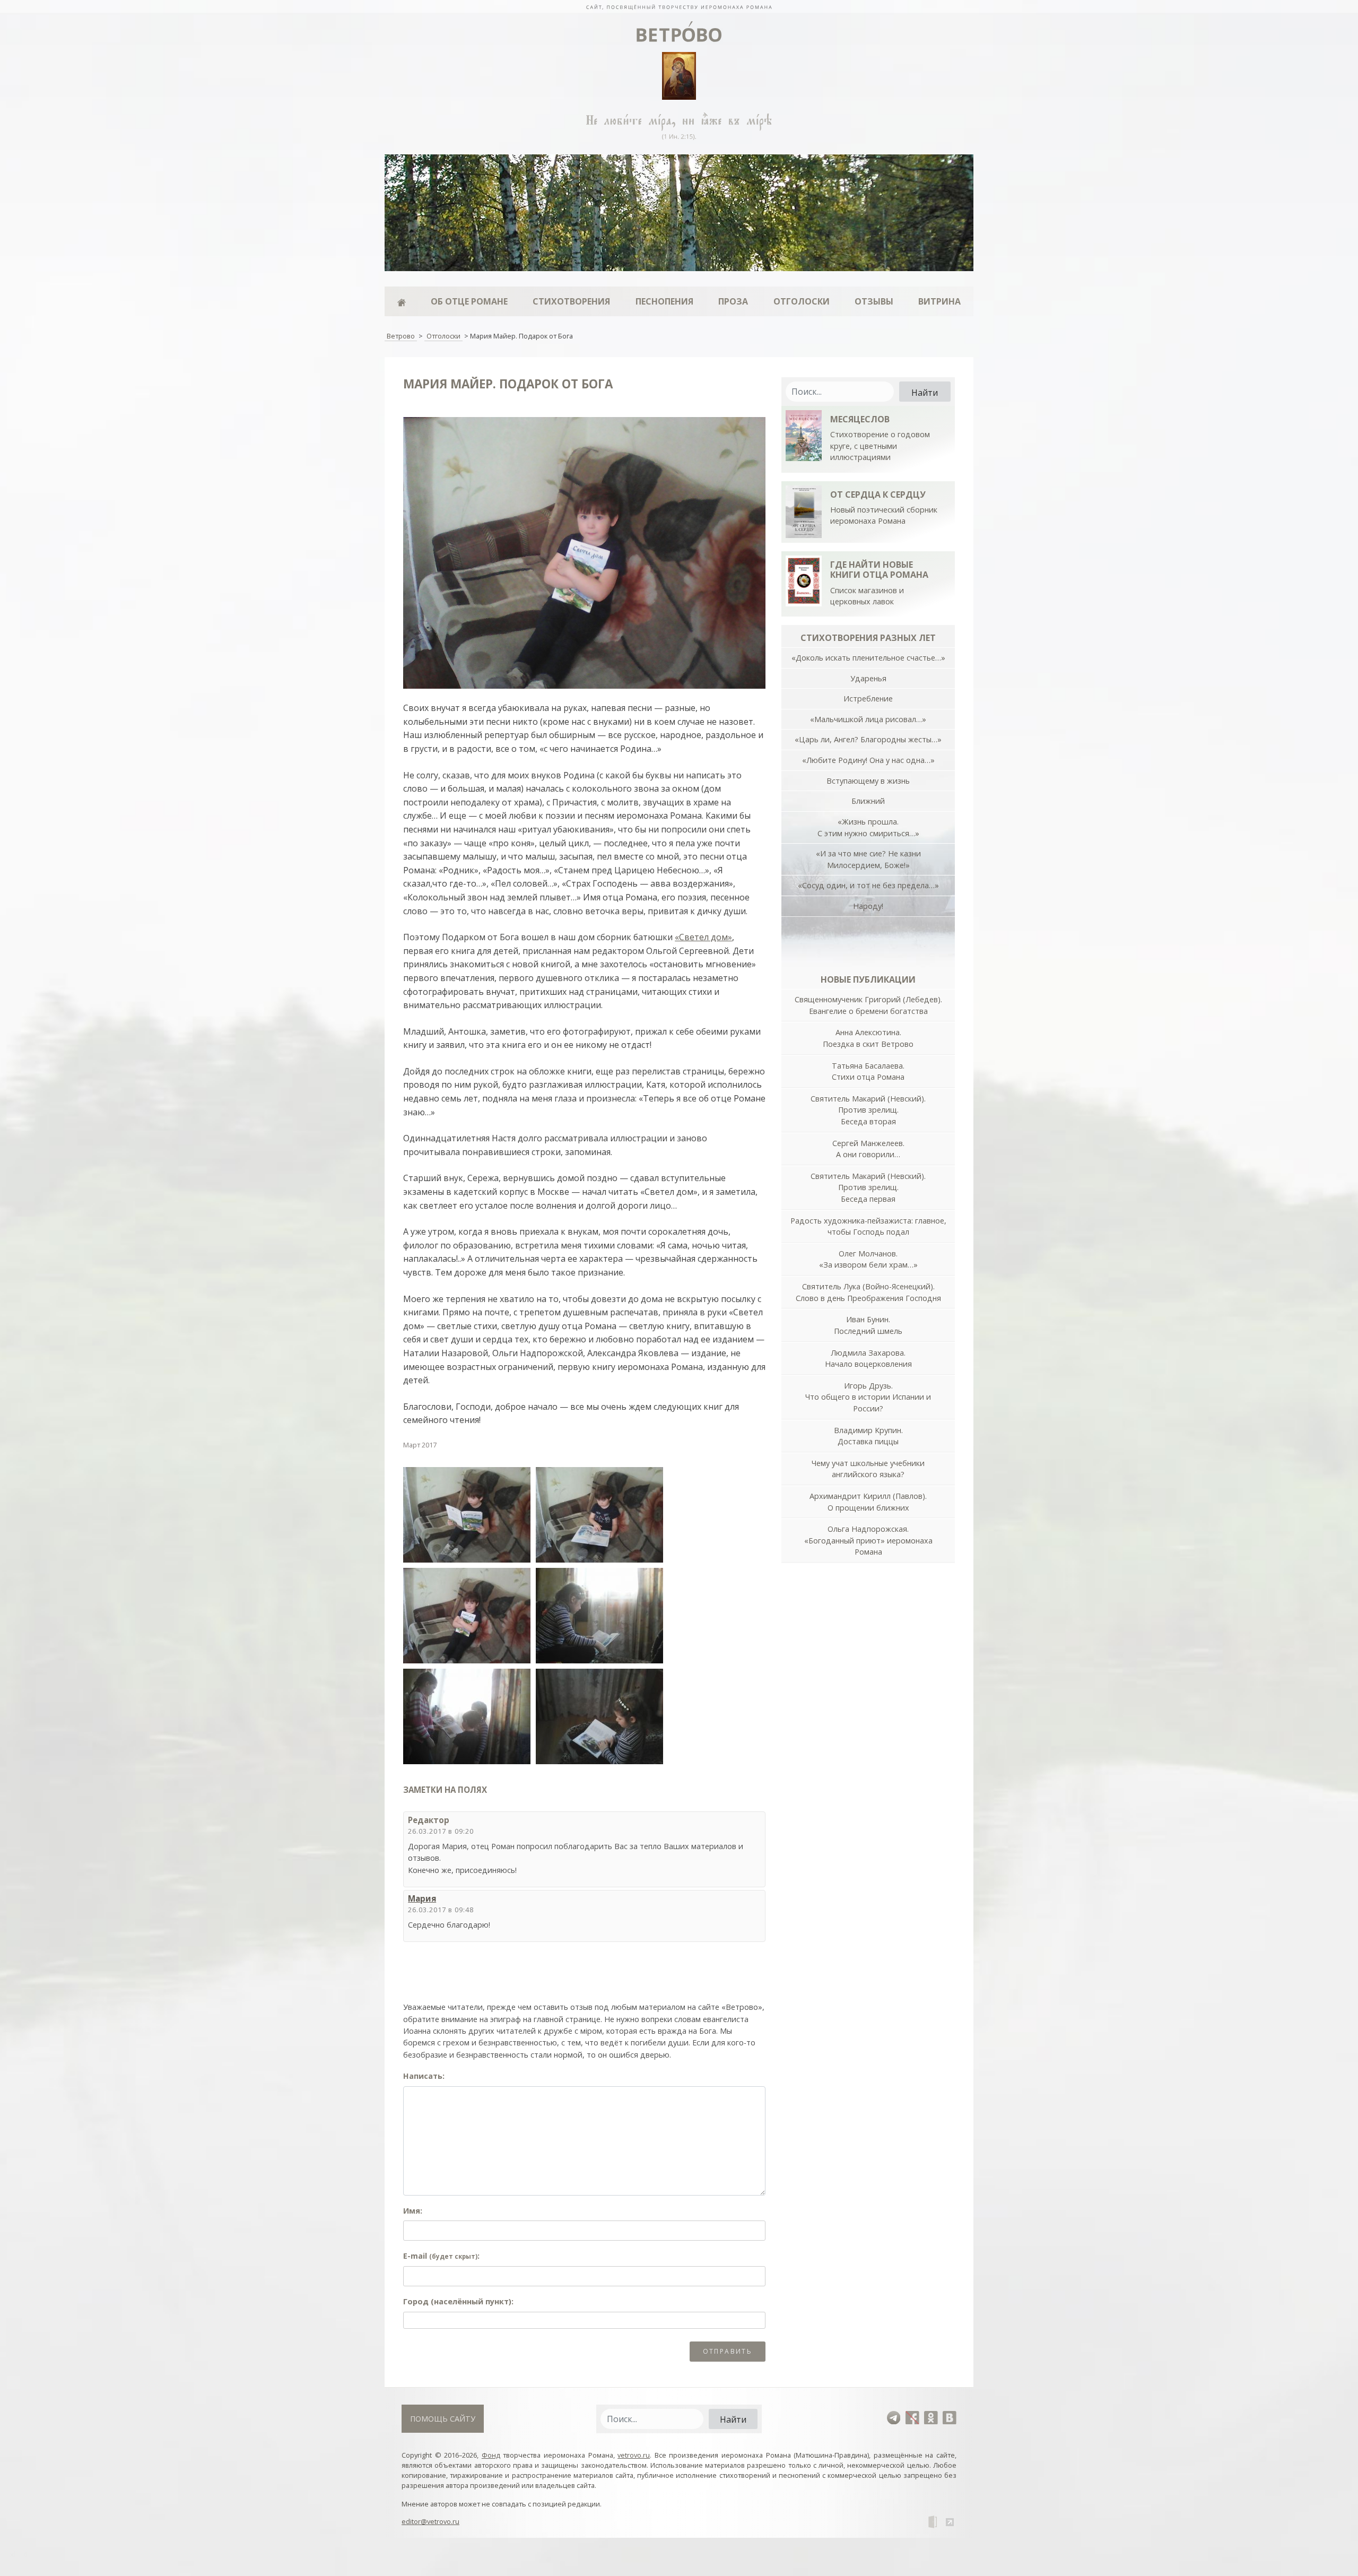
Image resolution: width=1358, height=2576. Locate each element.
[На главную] (679, 6)
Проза (733, 301)
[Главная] (401, 301)
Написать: (424, 2076)
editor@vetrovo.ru (430, 2521)
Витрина (939, 301)
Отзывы (874, 301)
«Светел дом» (703, 937)
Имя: (413, 2211)
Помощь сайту (443, 2419)
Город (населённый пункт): (458, 2301)
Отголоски (802, 301)
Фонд (491, 2455)
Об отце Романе (469, 301)
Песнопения (664, 301)
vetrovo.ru (634, 2455)
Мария (422, 1898)
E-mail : (441, 2256)
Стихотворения (571, 301)
